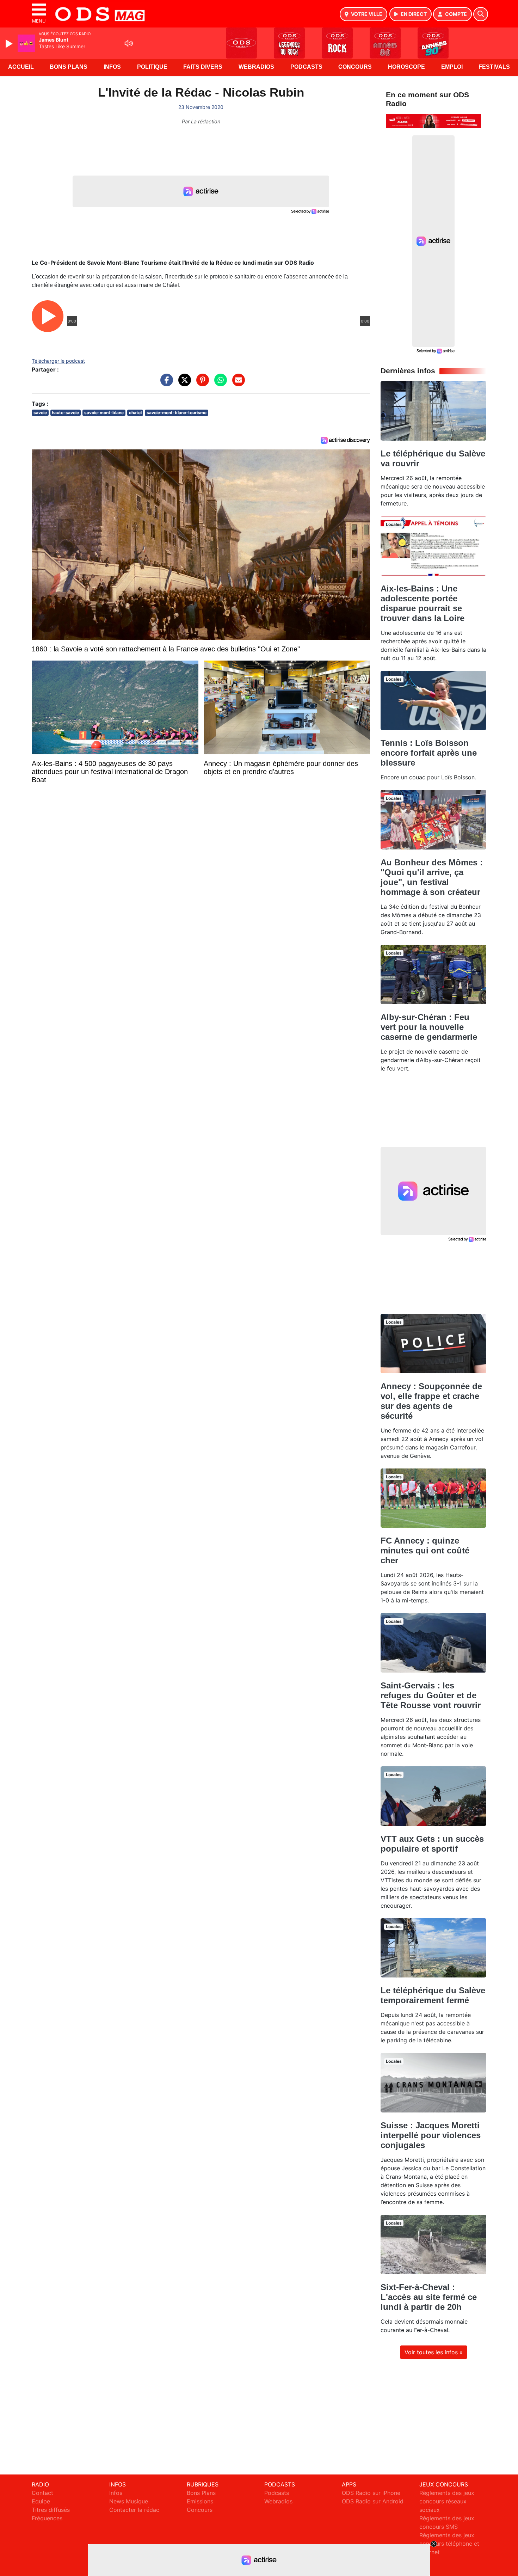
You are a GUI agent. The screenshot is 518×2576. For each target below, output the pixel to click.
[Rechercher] (481, 14)
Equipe (41, 2501)
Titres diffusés (51, 2510)
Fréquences (47, 2518)
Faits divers (203, 67)
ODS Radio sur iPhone (371, 2493)
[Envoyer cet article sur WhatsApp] (219, 384)
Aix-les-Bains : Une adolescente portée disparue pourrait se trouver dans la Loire (423, 603)
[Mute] (129, 43)
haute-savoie (65, 413)
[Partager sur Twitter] (183, 384)
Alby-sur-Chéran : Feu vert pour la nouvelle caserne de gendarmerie (429, 1027)
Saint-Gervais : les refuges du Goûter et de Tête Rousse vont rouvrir (431, 1695)
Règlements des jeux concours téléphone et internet (449, 2544)
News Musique (129, 2501)
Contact (42, 2493)
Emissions (200, 2501)
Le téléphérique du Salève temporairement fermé (433, 1995)
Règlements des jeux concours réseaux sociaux (447, 2501)
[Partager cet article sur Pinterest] (201, 384)
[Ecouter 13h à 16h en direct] (433, 121)
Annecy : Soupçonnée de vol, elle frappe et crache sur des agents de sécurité (431, 1401)
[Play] (10, 44)
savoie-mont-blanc (104, 413)
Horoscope (406, 67)
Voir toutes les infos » (434, 2352)
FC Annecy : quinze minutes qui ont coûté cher (425, 1550)
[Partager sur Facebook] (165, 384)
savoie (40, 413)
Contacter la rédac (134, 2510)
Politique (152, 67)
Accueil (21, 67)
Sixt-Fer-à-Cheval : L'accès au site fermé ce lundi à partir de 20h (429, 2297)
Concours (355, 67)
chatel (135, 413)
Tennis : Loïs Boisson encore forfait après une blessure (429, 753)
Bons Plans (69, 67)
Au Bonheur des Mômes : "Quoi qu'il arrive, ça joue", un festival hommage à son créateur (432, 877)
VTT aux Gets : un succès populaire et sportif (432, 1844)
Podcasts (306, 67)
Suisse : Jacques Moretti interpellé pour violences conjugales (431, 2135)
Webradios (256, 67)
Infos (112, 67)
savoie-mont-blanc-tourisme (177, 413)
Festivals (494, 67)
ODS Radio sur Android (373, 2501)
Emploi (452, 67)
